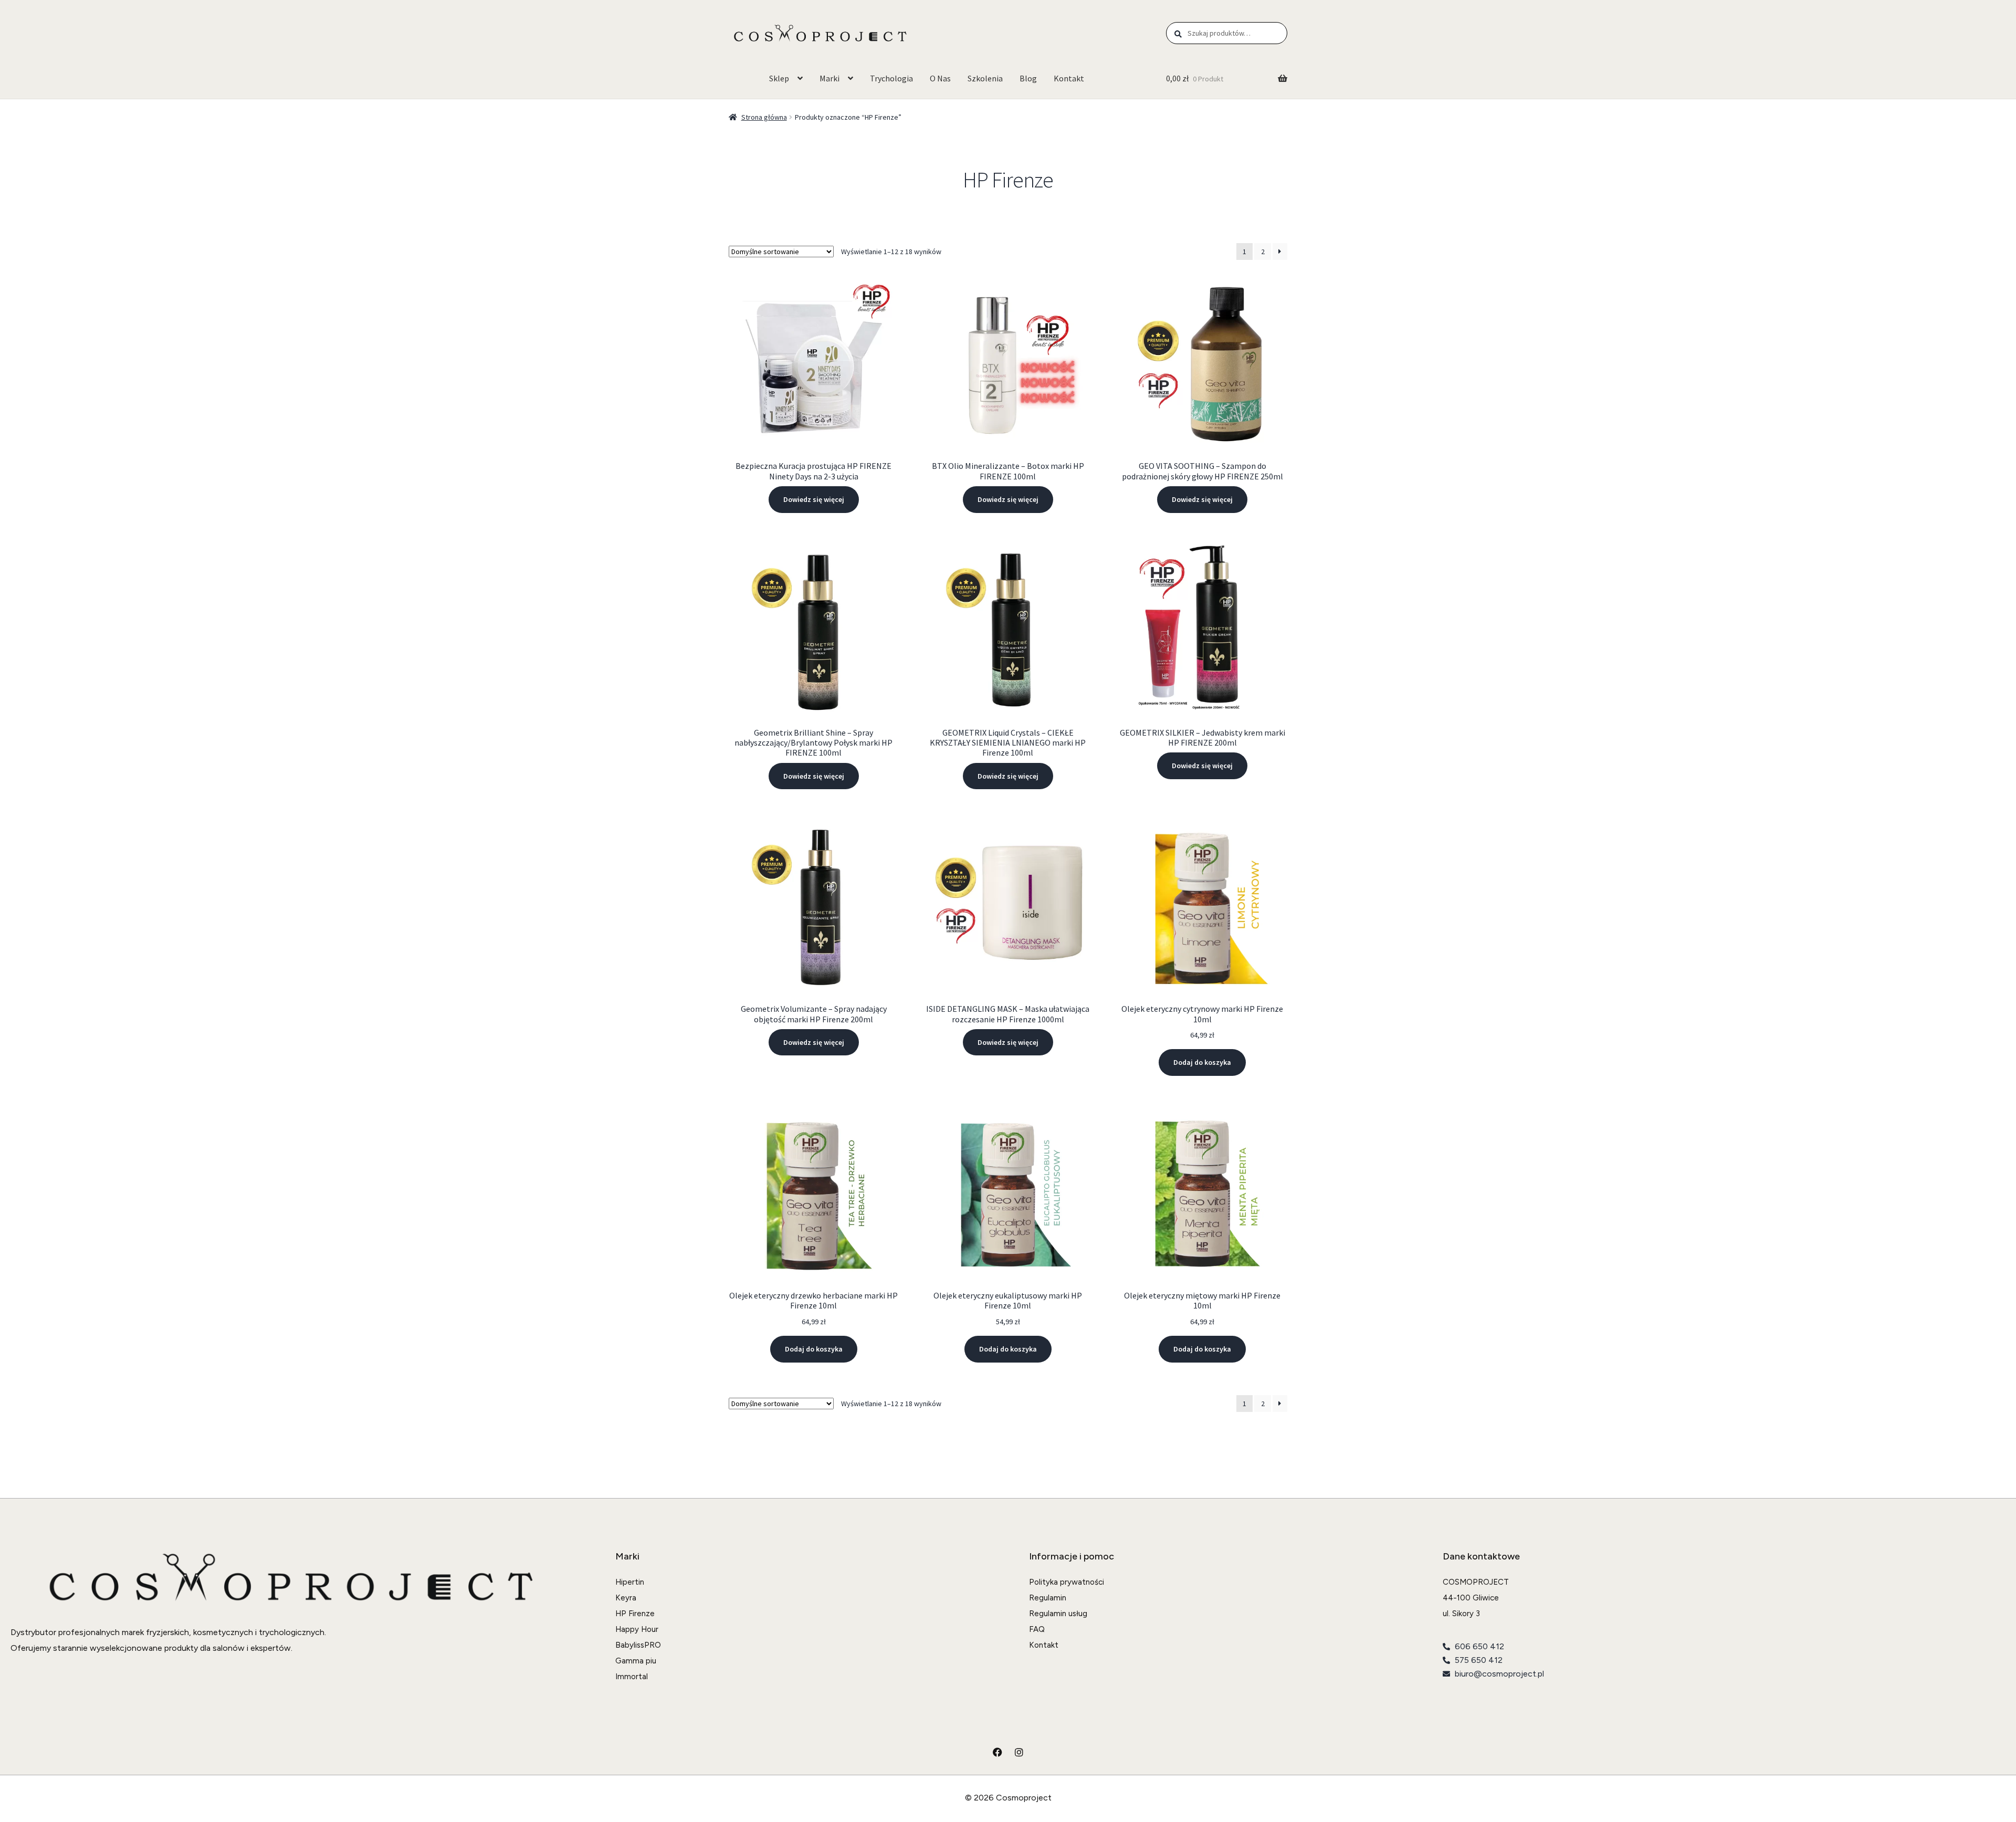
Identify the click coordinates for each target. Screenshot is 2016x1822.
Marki (829, 78)
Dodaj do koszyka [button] (1202, 1062)
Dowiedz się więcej (814, 499)
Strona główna (764, 117)
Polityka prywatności (1067, 1582)
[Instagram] (1019, 1752)
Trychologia (891, 78)
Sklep (779, 78)
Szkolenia (985, 78)
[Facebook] (997, 1752)
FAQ (1037, 1629)
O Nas (940, 78)
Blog (1028, 78)
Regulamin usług (1058, 1614)
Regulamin (1048, 1598)
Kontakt (1069, 78)
